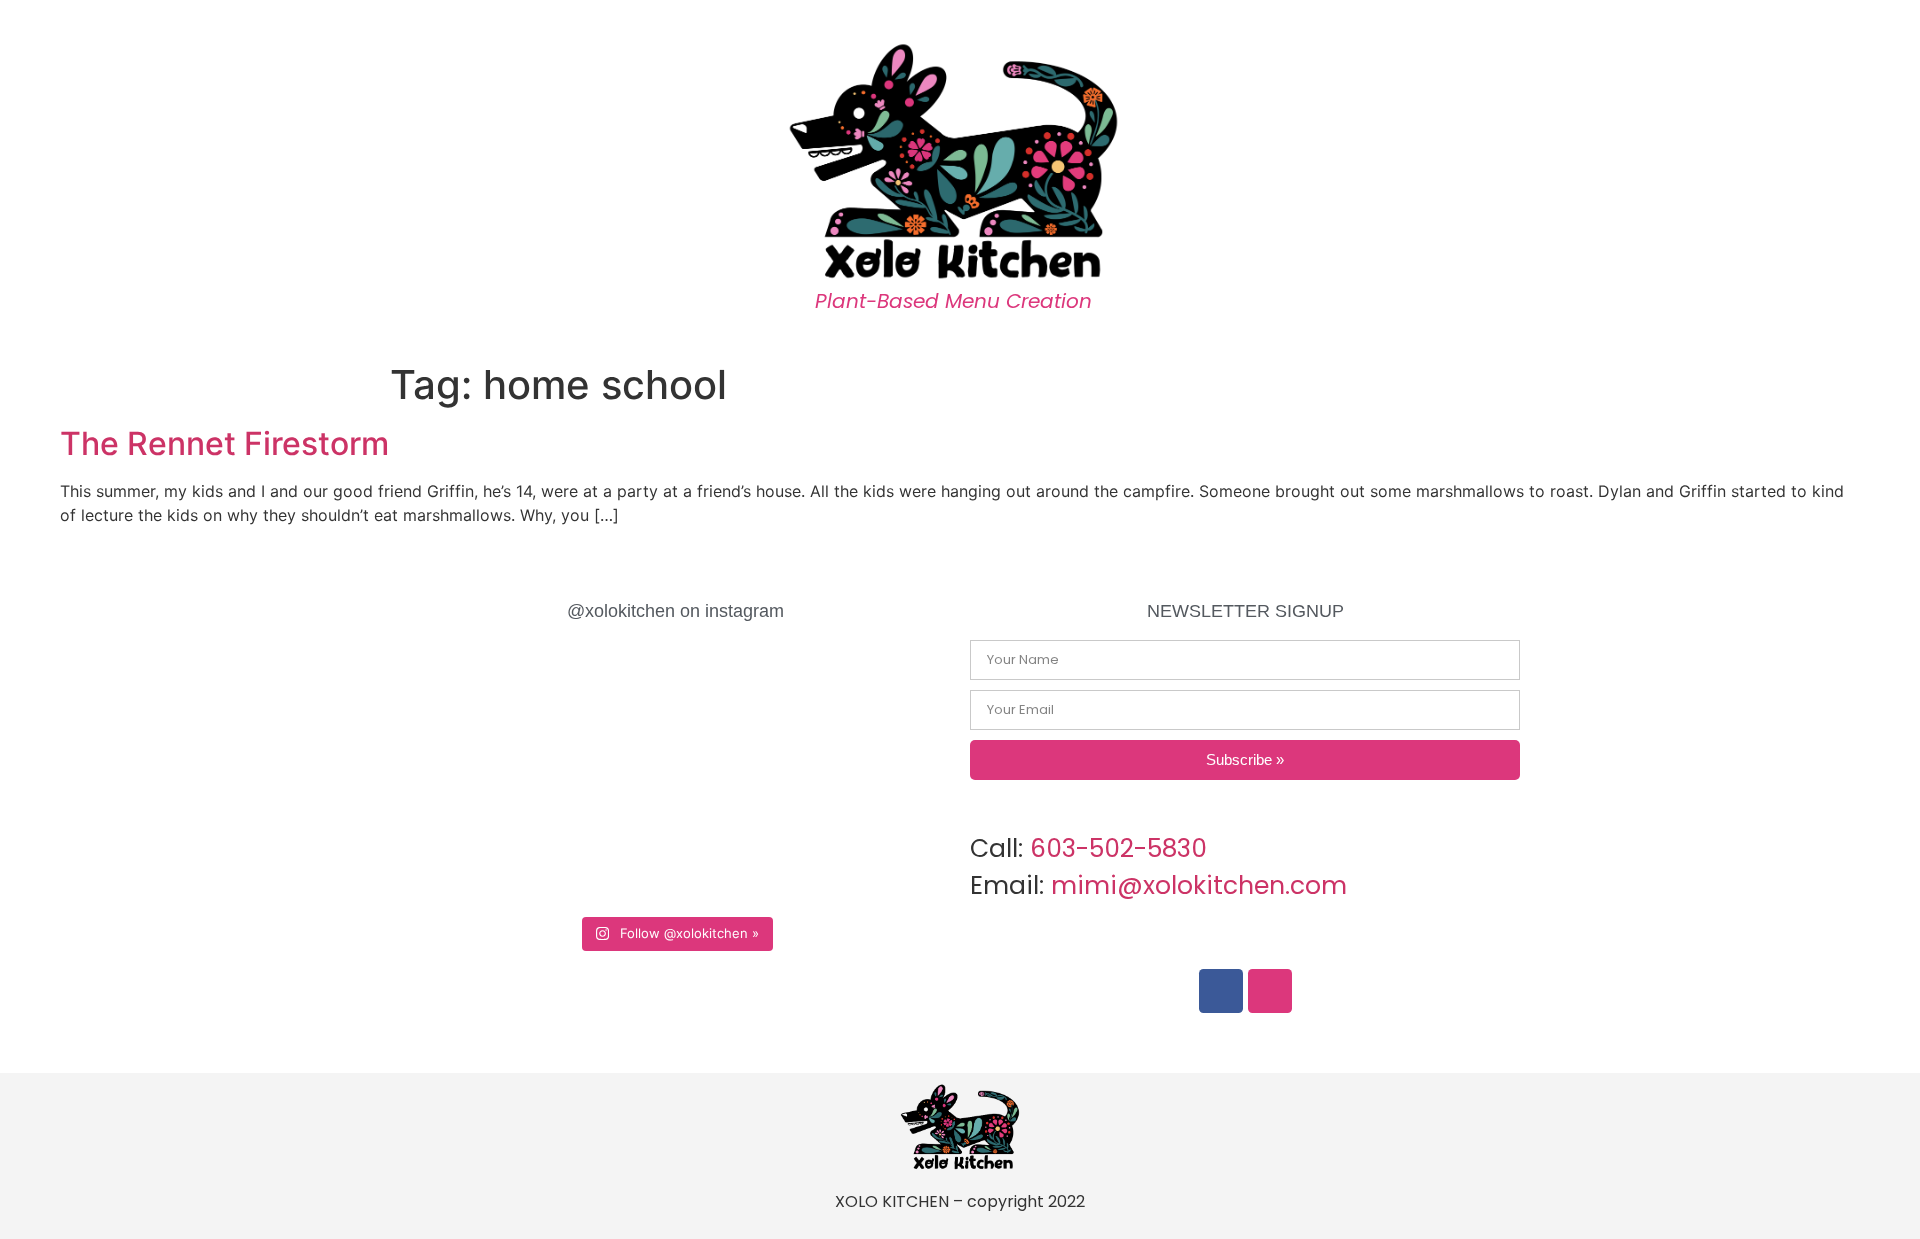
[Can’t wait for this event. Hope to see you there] (786, 840)
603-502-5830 (1118, 848)
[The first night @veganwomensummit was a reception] (786, 711)
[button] (1763, 181)
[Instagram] (1270, 991)
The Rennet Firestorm (224, 443)
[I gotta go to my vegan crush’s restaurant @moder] (563, 711)
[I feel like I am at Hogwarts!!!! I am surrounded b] (563, 840)
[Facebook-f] (1221, 991)
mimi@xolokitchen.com (1199, 885)
